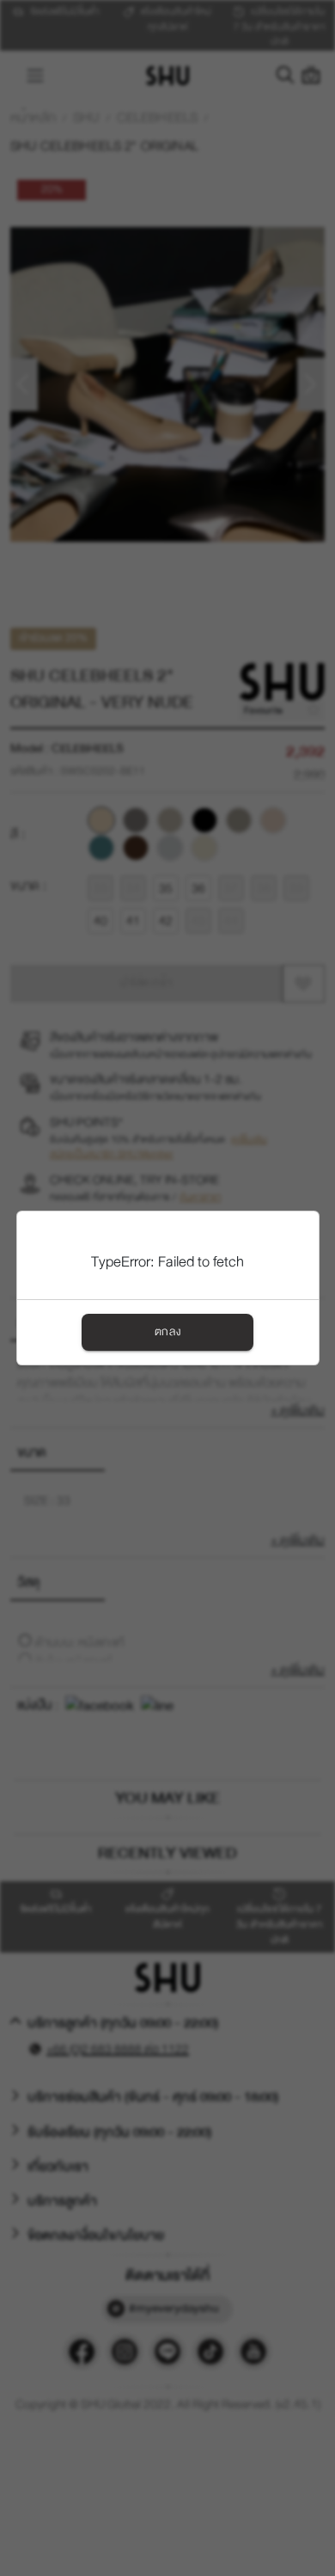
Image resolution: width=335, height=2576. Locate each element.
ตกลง (167, 1332)
